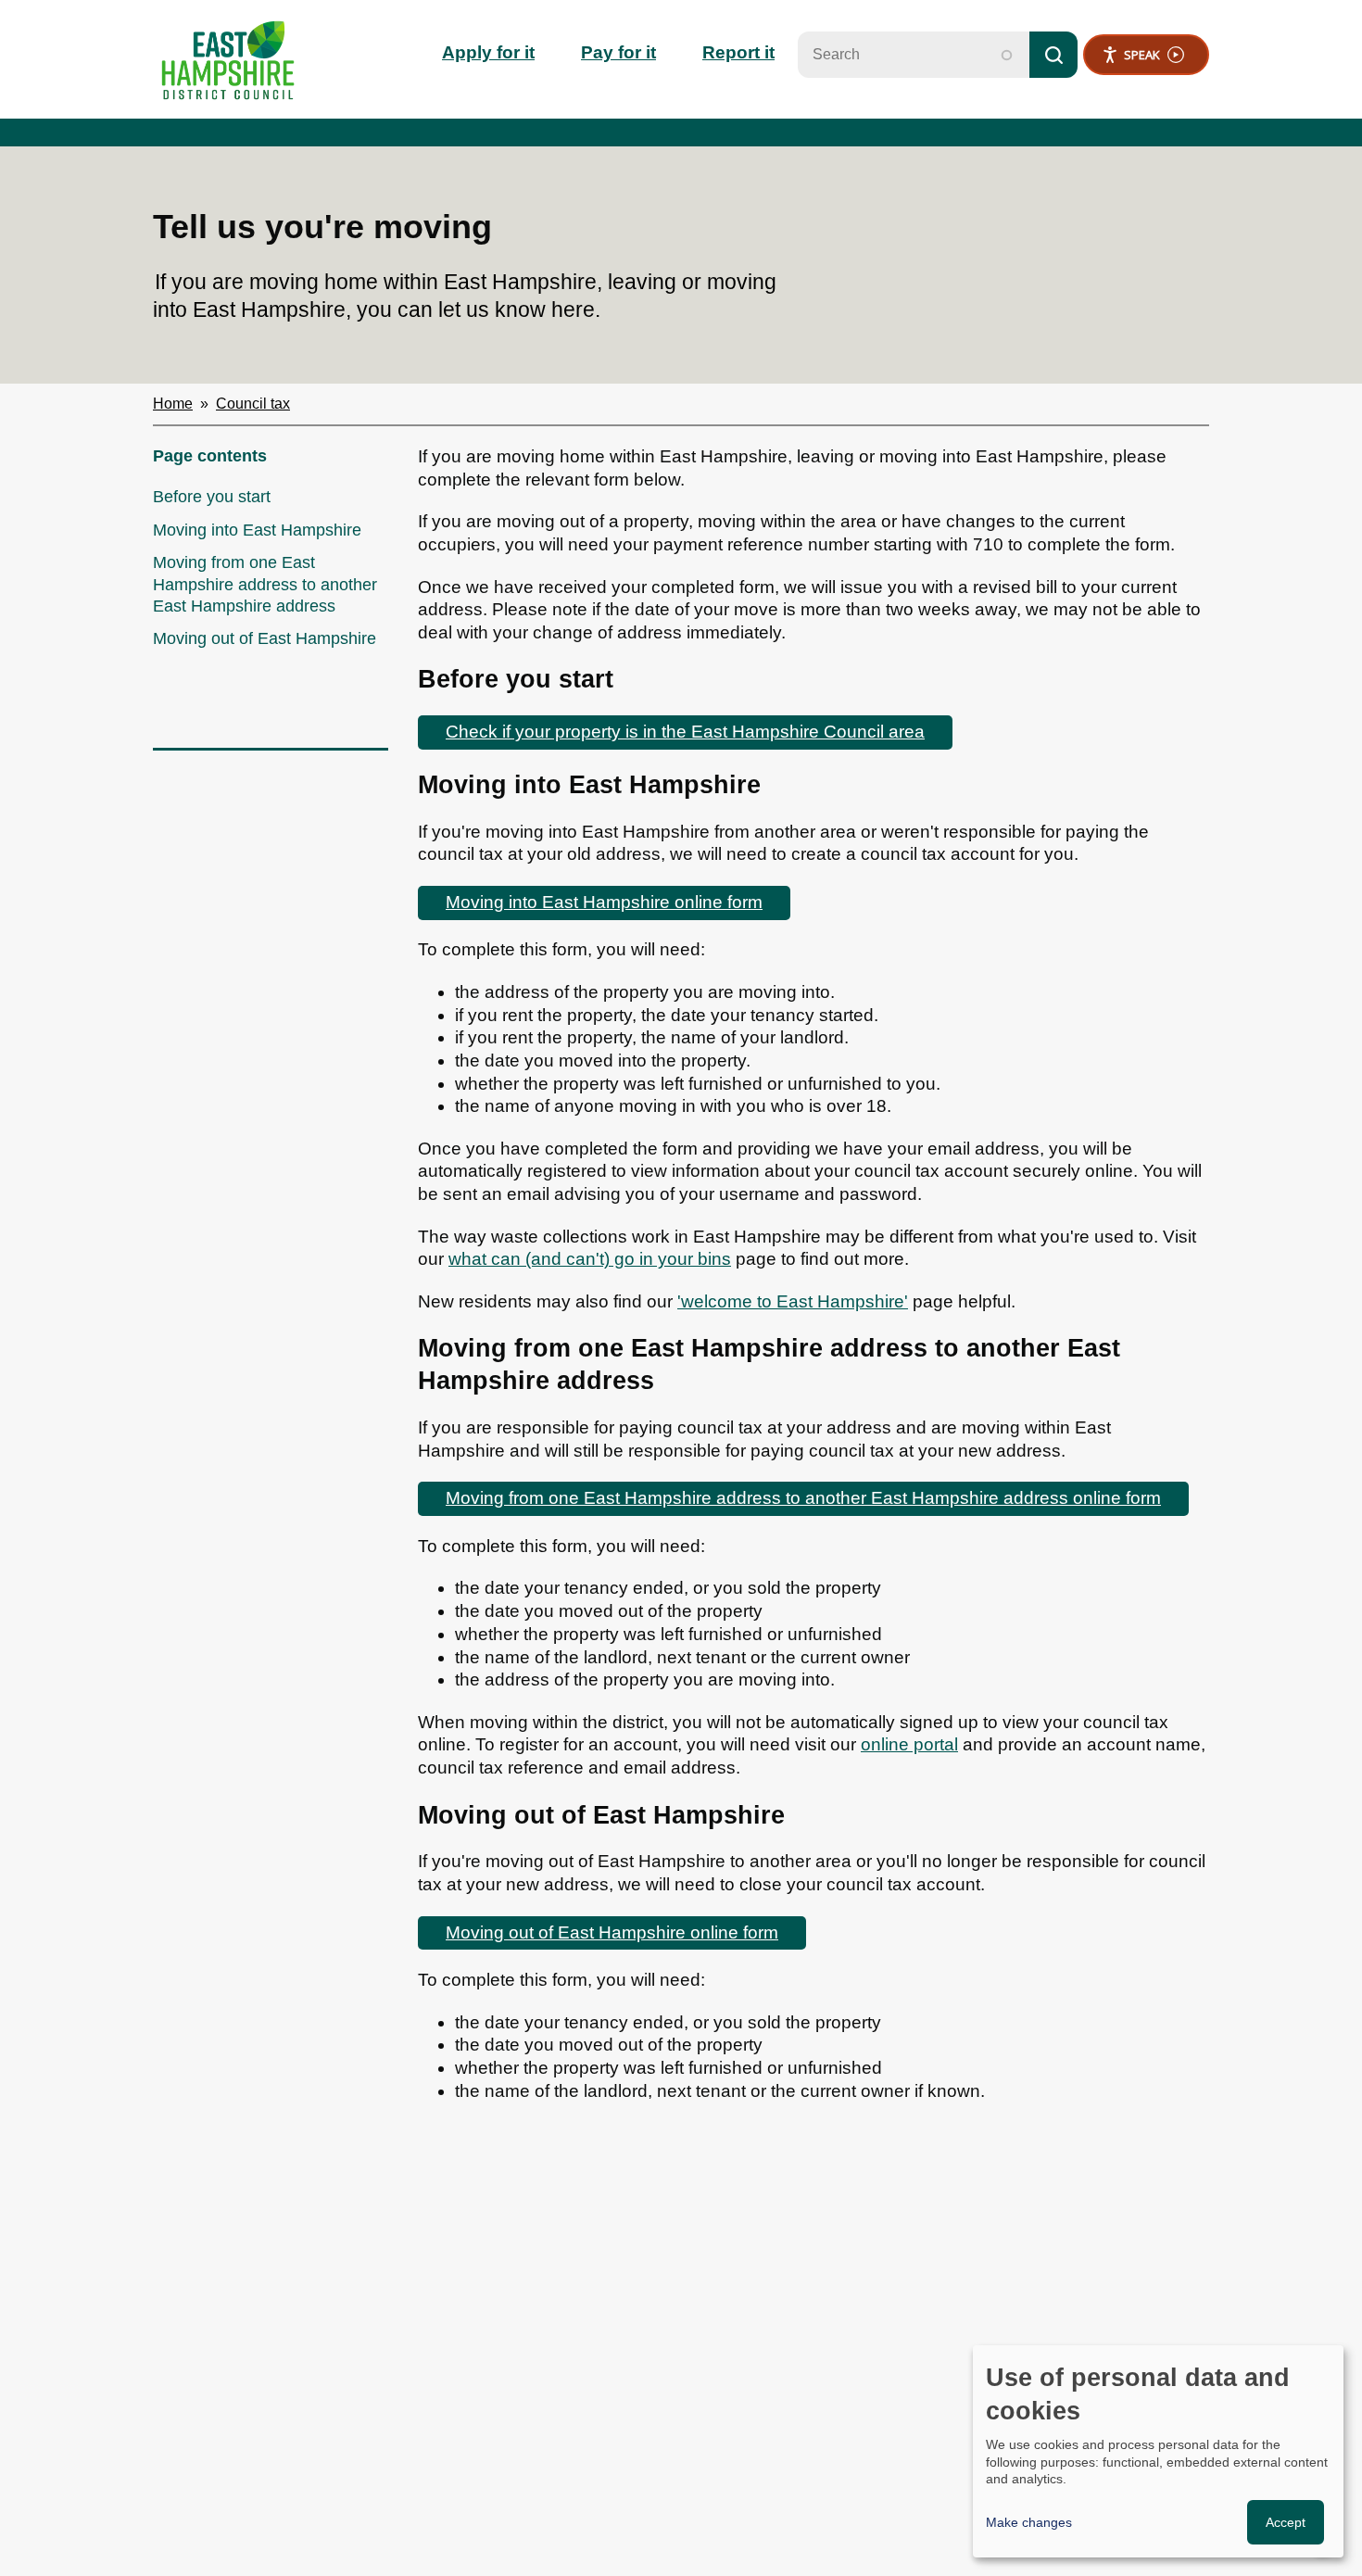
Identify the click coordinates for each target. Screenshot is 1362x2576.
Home (173, 404)
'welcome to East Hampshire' (793, 1301)
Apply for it (488, 52)
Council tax (253, 404)
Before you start (212, 497)
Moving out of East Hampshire (265, 638)
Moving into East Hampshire (257, 530)
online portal (909, 1744)
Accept (1286, 2522)
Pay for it (618, 52)
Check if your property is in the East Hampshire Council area (685, 732)
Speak (1142, 55)
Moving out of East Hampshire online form (612, 1932)
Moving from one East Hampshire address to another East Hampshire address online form (803, 1498)
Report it (738, 52)
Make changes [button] (1029, 2522)
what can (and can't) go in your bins (590, 1259)
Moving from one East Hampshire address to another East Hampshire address (265, 584)
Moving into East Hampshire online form (604, 902)
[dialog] (1158, 2451)
